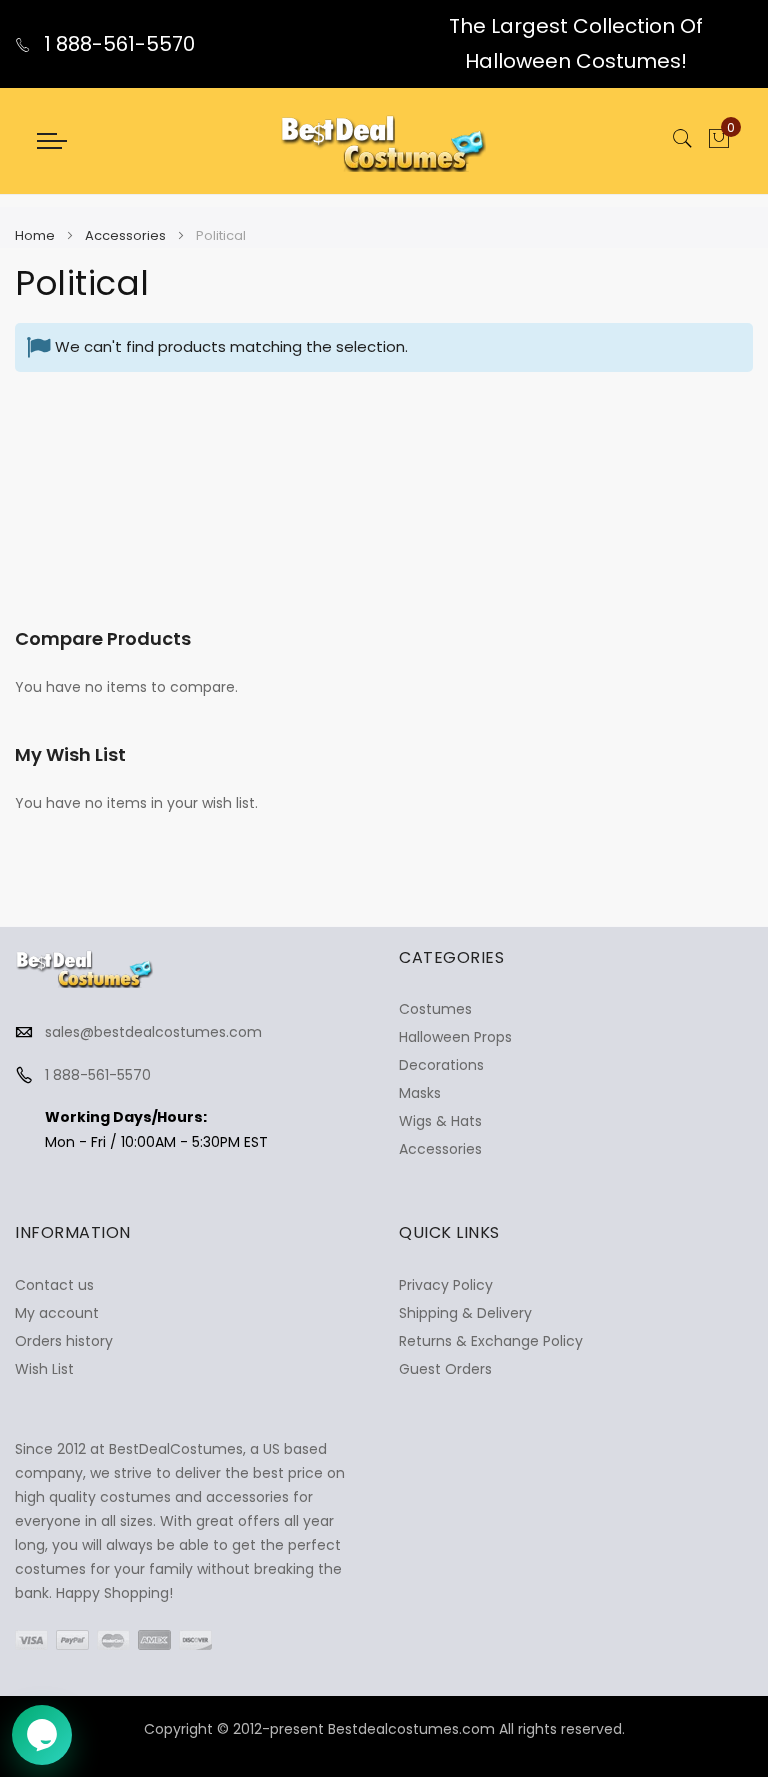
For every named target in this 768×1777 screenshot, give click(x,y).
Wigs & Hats (440, 1121)
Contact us (54, 1285)
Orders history (64, 1341)
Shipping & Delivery (465, 1313)
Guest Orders (445, 1369)
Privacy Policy (446, 1285)
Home (36, 235)
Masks (420, 1093)
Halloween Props (455, 1037)
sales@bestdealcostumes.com (153, 1032)
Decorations (441, 1065)
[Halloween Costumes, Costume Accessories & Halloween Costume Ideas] (384, 141)
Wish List (44, 1369)
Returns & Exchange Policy (491, 1341)
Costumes (435, 1009)
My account (57, 1313)
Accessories (127, 235)
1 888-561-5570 (117, 44)
